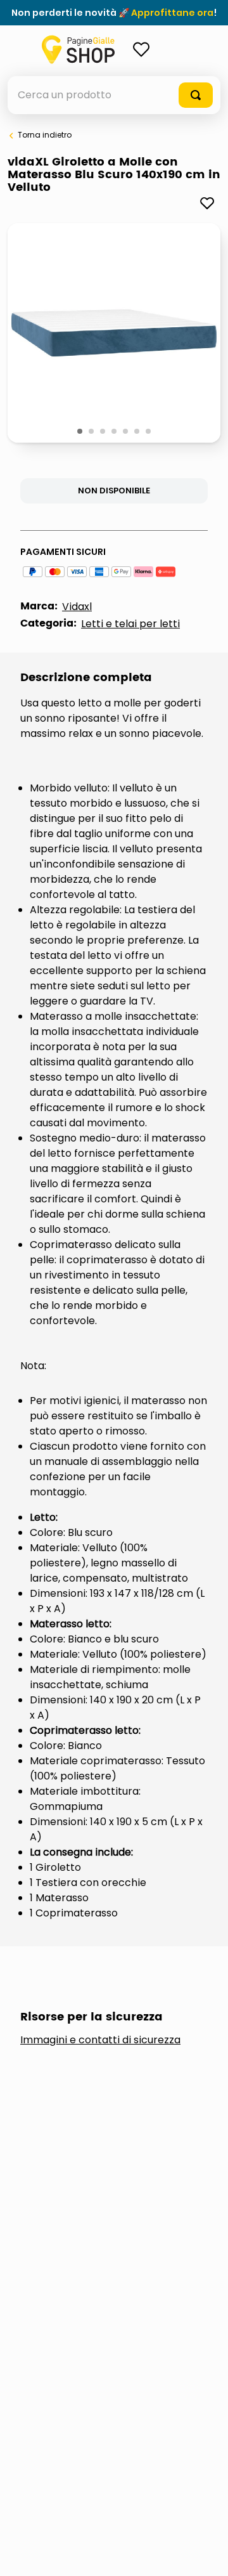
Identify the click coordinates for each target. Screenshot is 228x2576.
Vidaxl (77, 607)
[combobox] (114, 95)
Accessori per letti (89, 2114)
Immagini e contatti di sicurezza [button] (100, 2040)
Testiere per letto (85, 2198)
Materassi (64, 2156)
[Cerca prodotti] (196, 95)
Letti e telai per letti (130, 624)
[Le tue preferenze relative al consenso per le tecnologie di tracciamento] (206, 2554)
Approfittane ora (172, 13)
